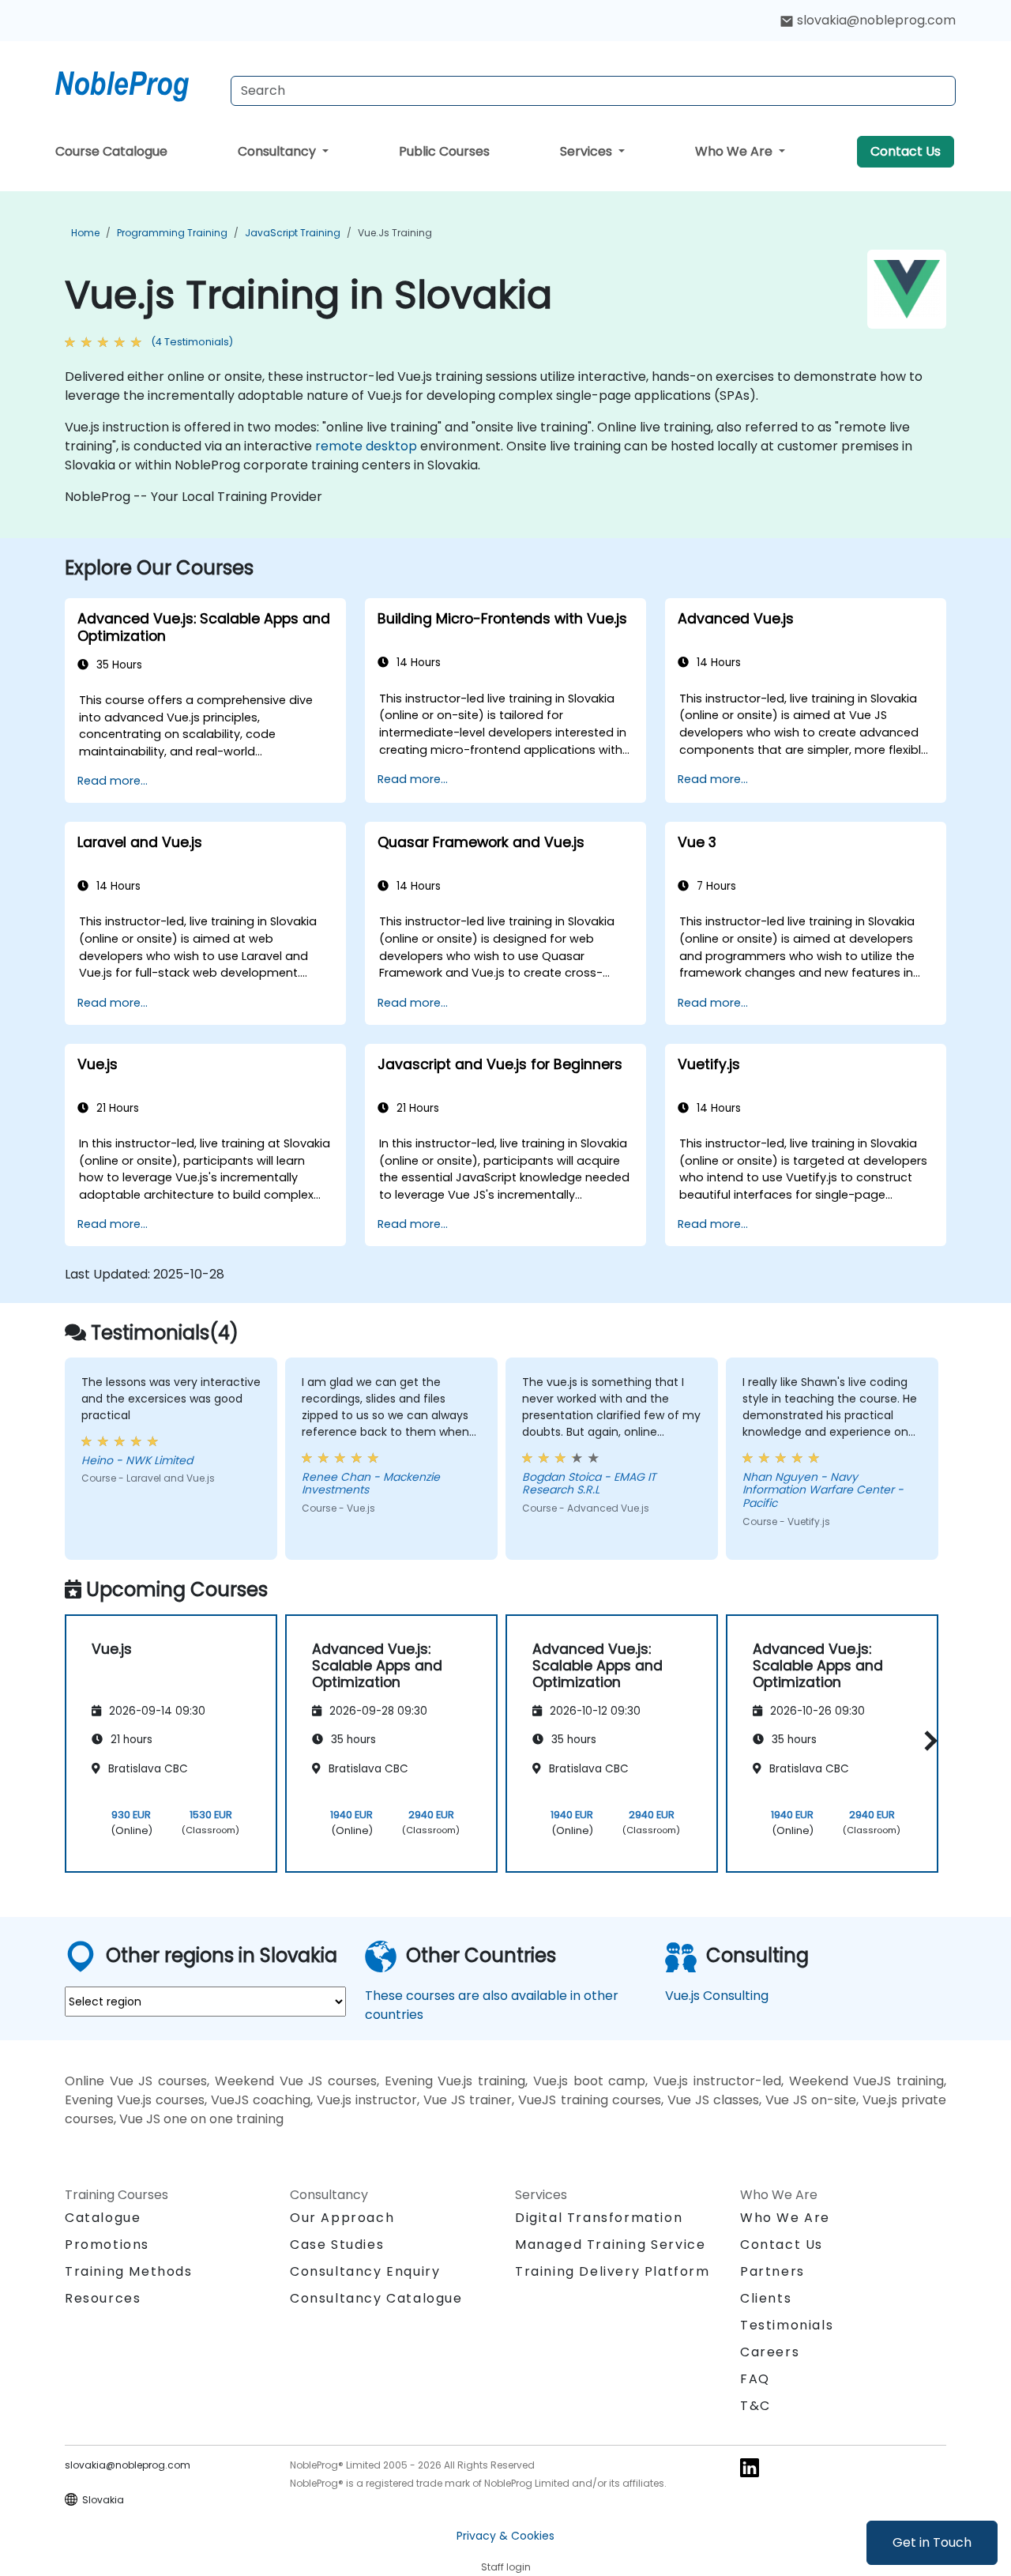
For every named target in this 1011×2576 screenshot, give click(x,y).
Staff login (506, 2567)
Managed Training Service (610, 2245)
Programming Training (172, 233)
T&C (755, 2406)
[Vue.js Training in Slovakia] (137, 83)
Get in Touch (932, 2542)
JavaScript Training (293, 233)
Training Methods (129, 2271)
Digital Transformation (599, 2218)
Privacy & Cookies (505, 2536)
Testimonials (787, 2325)
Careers (770, 2352)
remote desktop (366, 446)
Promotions (107, 2245)
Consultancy (278, 151)
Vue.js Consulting (717, 1996)
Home (85, 233)
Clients (766, 2298)
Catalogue (103, 2218)
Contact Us (906, 151)
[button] (927, 1740)
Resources (103, 2298)
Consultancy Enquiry (365, 2272)
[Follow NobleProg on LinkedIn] (750, 2467)
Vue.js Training (395, 233)
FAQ (755, 2379)
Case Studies (337, 2245)
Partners (772, 2271)
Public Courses (444, 151)
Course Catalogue (111, 151)
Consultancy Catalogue (376, 2298)
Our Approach (342, 2218)
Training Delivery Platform (613, 2271)
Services (588, 151)
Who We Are (735, 151)
